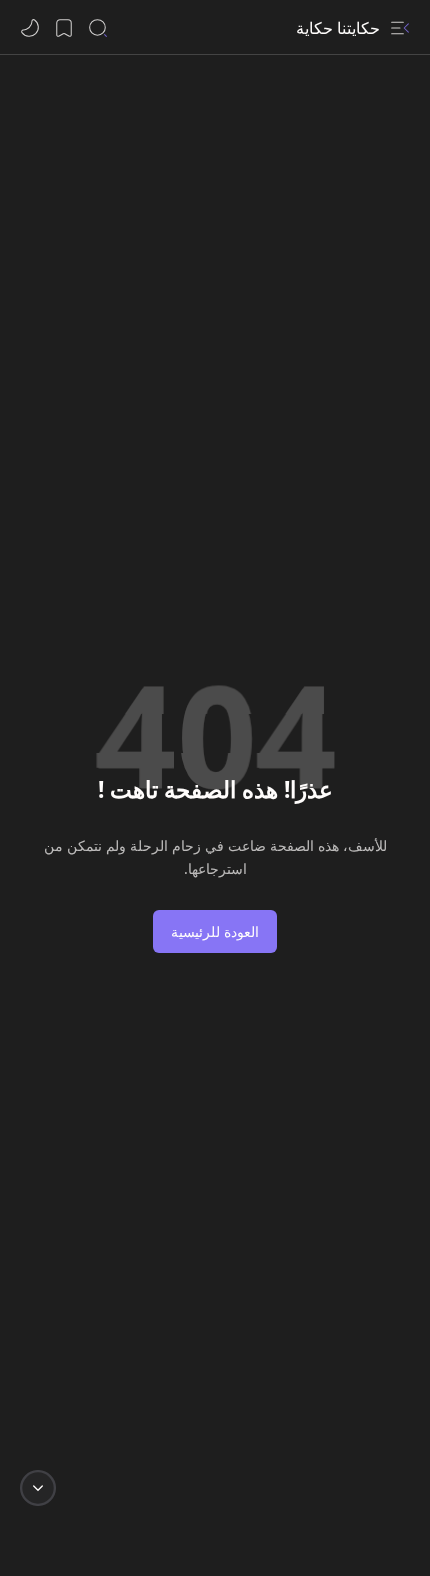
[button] (400, 28)
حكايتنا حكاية (338, 28)
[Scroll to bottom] (38, 1488)
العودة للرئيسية (215, 931)
